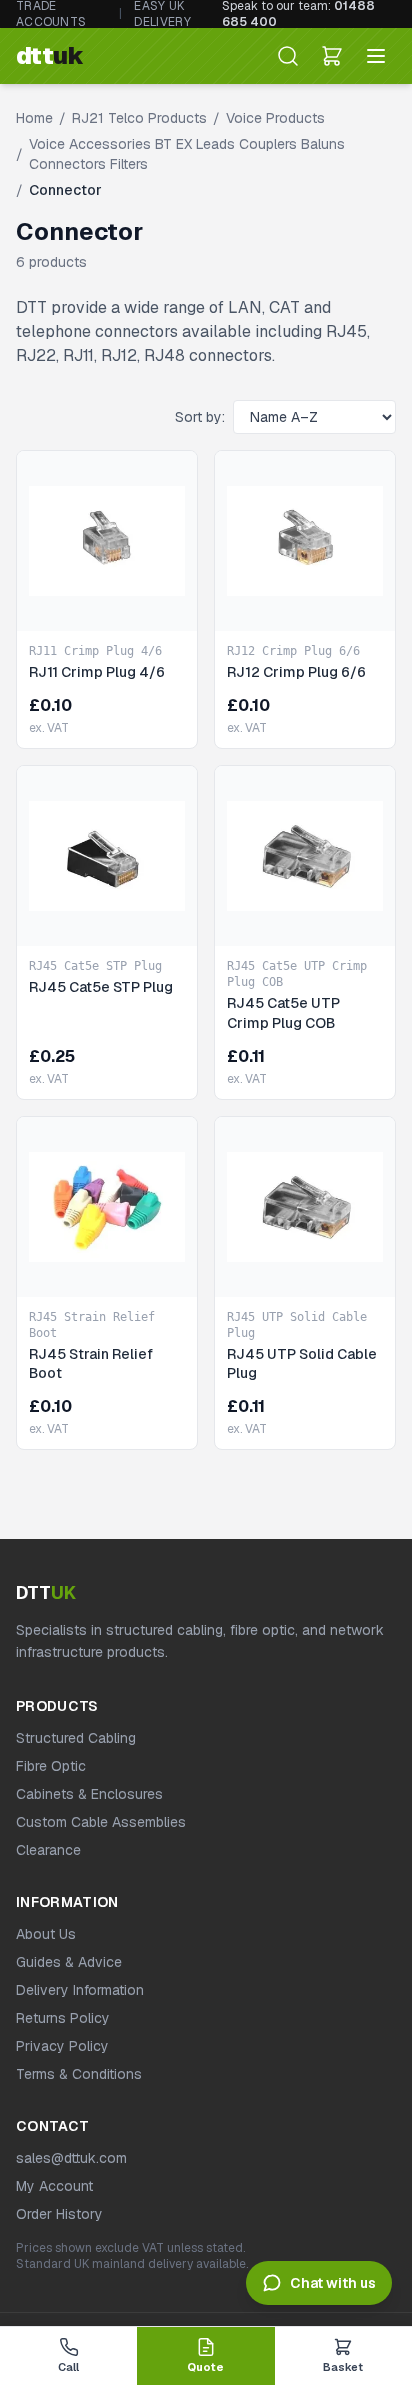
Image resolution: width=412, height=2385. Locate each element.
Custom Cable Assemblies (101, 1822)
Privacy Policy (62, 2046)
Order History (59, 2214)
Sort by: (200, 417)
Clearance (48, 1850)
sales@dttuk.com (71, 2158)
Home (34, 118)
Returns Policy (63, 2018)
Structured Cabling (76, 1738)
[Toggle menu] (376, 56)
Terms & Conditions (79, 2074)
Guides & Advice (69, 1962)
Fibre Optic (51, 1766)
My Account (54, 2186)
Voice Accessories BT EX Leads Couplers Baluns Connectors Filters (187, 154)
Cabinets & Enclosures (89, 1794)
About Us (46, 1934)
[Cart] (332, 56)
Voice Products (275, 118)
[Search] (288, 56)
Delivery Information (80, 1990)
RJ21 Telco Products (139, 118)
